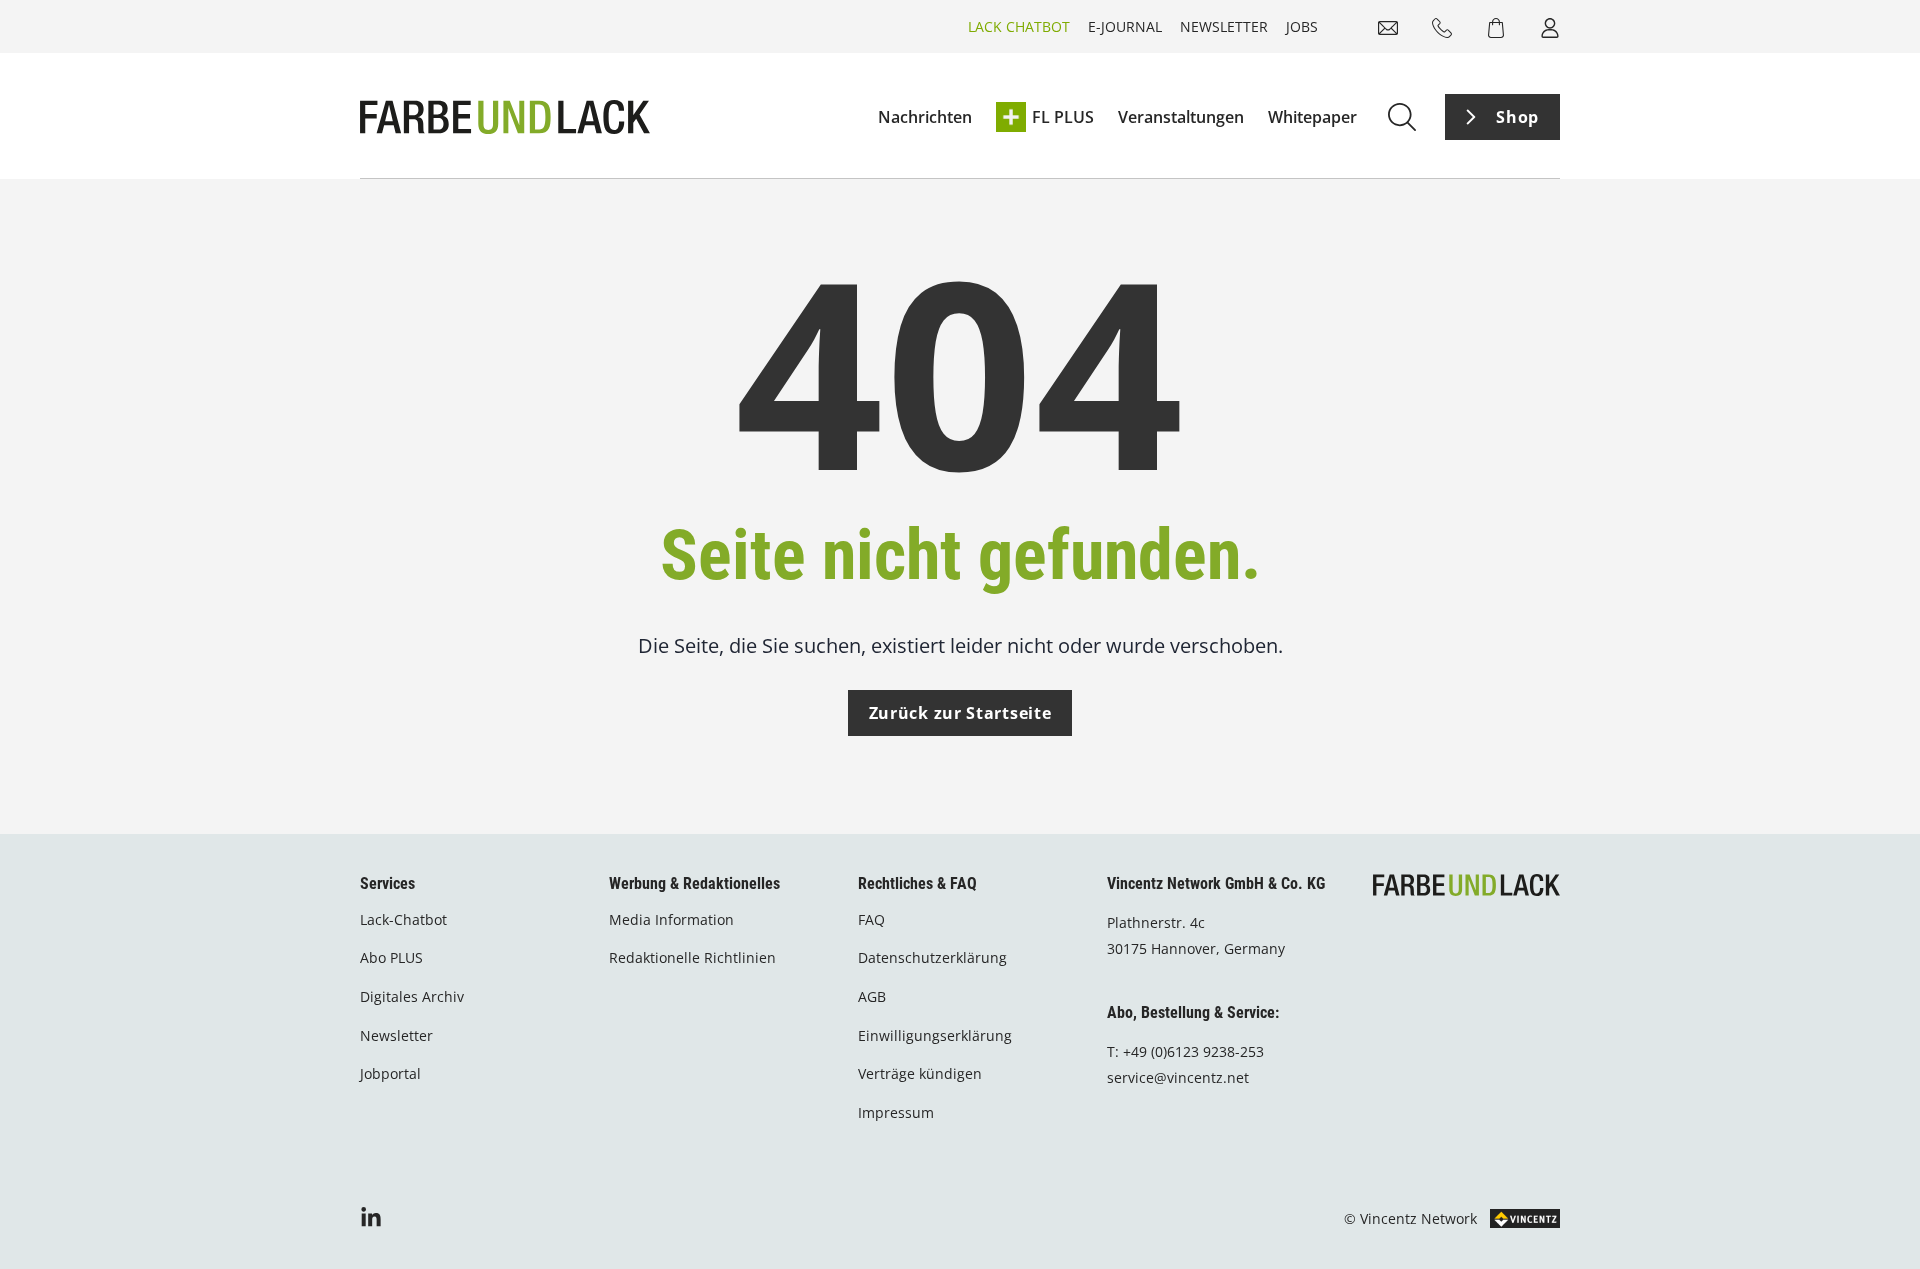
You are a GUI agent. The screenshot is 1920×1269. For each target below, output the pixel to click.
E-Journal (1125, 26)
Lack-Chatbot (403, 919)
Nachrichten (925, 117)
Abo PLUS (391, 957)
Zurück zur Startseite (960, 713)
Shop (1517, 117)
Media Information (671, 919)
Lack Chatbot (1019, 26)
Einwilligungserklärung (935, 1035)
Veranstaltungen (1181, 117)
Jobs (1302, 26)
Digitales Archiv (412, 996)
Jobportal (390, 1073)
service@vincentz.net (1178, 1077)
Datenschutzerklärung (932, 957)
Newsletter (1224, 26)
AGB (872, 996)
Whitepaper (1312, 117)
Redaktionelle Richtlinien (692, 957)
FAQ (871, 919)
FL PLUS (1063, 117)
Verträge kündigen (920, 1073)
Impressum (896, 1112)
